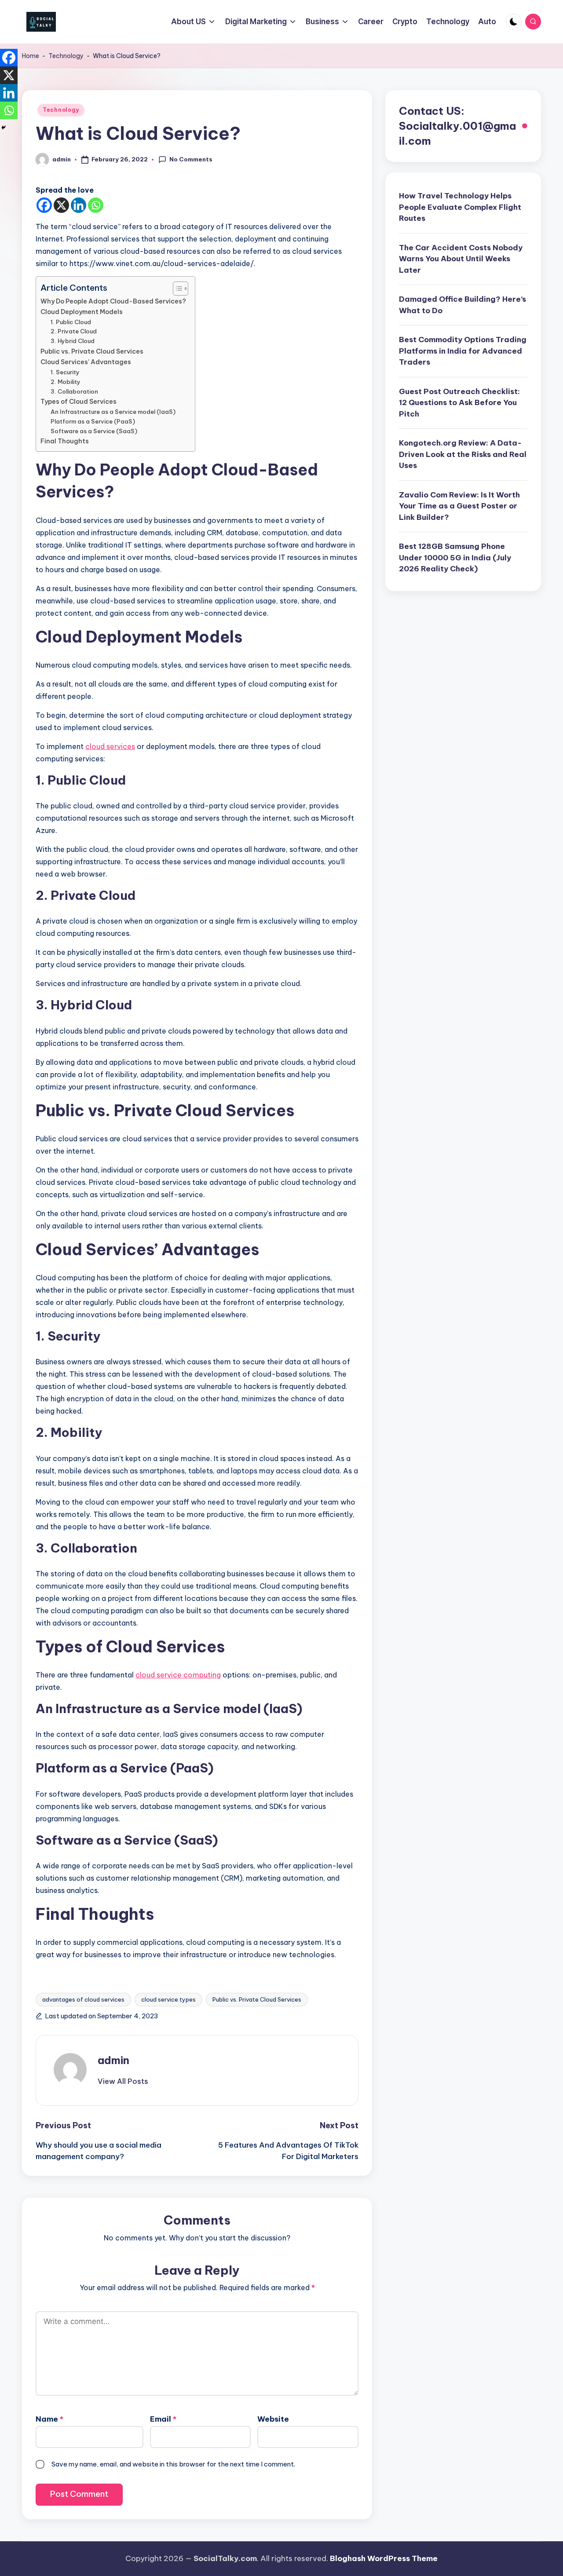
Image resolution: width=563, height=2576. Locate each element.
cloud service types (168, 1999)
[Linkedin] (79, 205)
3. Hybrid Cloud (73, 341)
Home (31, 56)
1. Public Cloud (71, 322)
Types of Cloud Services (79, 402)
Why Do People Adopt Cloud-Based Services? (113, 301)
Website (273, 2419)
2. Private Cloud (74, 331)
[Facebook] (44, 205)
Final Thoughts (65, 441)
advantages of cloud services (83, 1999)
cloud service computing (178, 1675)
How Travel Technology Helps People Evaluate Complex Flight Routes (460, 207)
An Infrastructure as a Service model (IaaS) (113, 412)
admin (113, 2060)
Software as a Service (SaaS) (94, 431)
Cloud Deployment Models (82, 312)
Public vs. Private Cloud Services (92, 351)
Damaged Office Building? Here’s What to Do (462, 305)
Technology (66, 56)
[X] (61, 205)
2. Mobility (66, 382)
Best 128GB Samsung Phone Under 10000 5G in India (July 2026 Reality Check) (455, 557)
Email (163, 2419)
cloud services (110, 746)
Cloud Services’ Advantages (86, 362)
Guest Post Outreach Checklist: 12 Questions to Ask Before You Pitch (459, 403)
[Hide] (4, 128)
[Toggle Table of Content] (176, 289)
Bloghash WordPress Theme (384, 2558)
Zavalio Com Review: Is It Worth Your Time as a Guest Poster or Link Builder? (459, 506)
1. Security (65, 372)
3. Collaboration (74, 391)
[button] (123, 2081)
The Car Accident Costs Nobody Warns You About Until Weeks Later (461, 259)
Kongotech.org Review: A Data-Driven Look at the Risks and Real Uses (463, 454)
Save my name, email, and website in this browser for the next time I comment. (173, 2464)
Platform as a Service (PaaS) (93, 421)
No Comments (191, 159)
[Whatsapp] (96, 205)
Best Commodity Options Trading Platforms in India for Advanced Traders (463, 351)
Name (49, 2419)
